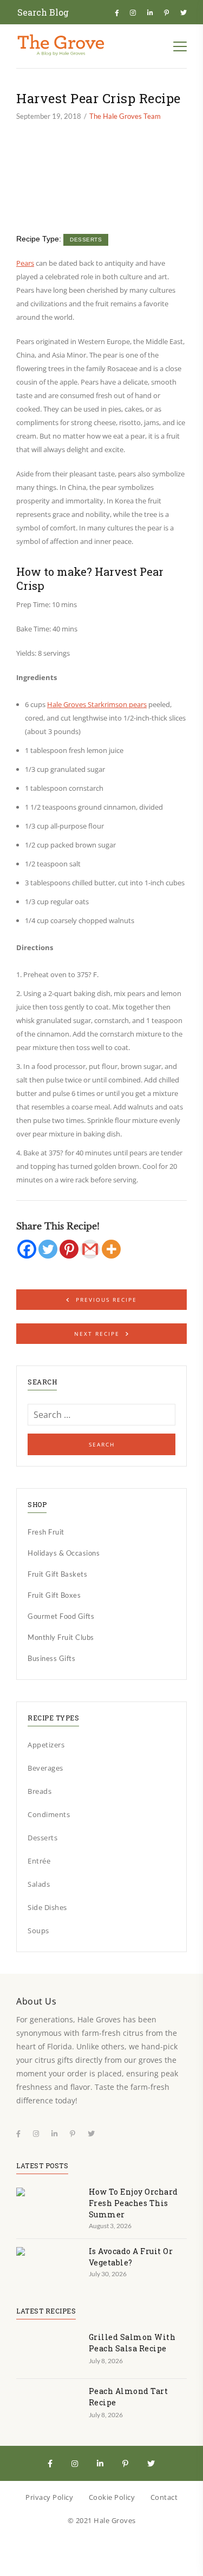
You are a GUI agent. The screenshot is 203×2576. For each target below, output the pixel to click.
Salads (39, 1884)
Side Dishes (47, 1907)
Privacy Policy (49, 2497)
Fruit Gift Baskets (57, 1574)
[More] (111, 1249)
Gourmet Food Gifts (61, 1616)
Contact (164, 2497)
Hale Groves (115, 2520)
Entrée (39, 1861)
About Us (36, 2001)
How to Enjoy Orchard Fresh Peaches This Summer (133, 2203)
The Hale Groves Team (125, 116)
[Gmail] (90, 1249)
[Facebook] (27, 1249)
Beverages (45, 1768)
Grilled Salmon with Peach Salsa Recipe (132, 2343)
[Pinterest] (69, 1249)
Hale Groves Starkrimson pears (97, 704)
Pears (25, 263)
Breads (40, 1791)
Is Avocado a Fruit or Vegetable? (131, 2257)
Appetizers (46, 1745)
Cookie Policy (112, 2497)
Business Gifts (51, 1658)
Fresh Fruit (46, 1532)
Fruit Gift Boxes (54, 1595)
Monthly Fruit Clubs (61, 1637)
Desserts (86, 240)
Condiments (49, 1814)
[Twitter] (48, 1249)
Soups (38, 1931)
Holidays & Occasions (64, 1553)
